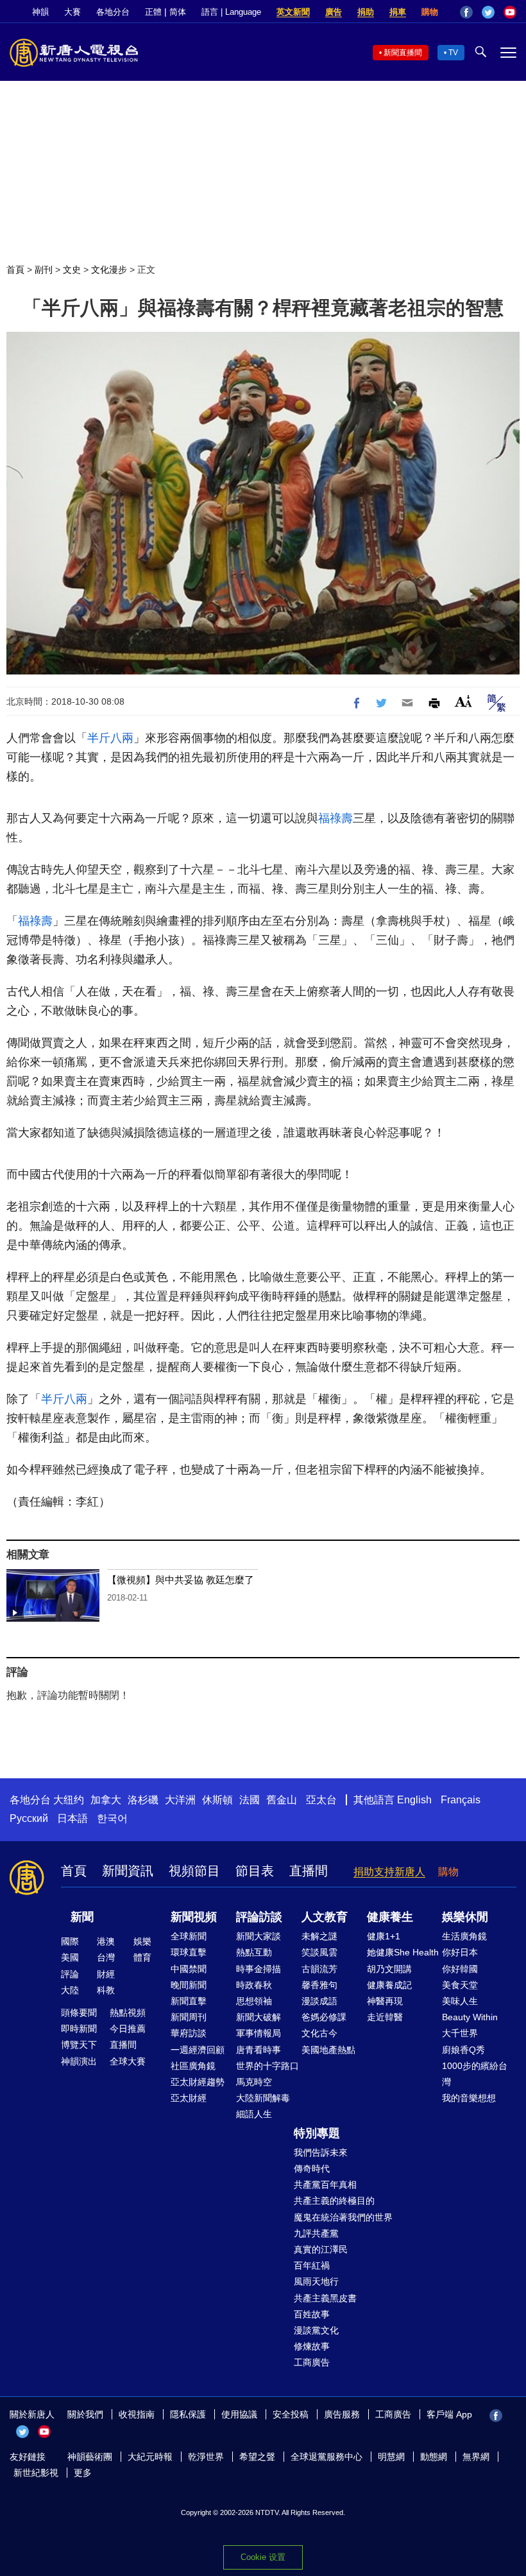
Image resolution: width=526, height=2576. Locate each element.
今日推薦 (128, 2029)
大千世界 (460, 2033)
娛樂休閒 (465, 1917)
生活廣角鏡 (464, 1936)
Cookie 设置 (263, 2557)
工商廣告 (312, 2362)
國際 (70, 1941)
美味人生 (460, 2001)
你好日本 (460, 1952)
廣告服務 (342, 2414)
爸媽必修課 (324, 2017)
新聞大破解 (259, 2017)
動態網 (434, 2457)
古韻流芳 (319, 1969)
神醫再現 (385, 2001)
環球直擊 (189, 1952)
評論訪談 (259, 1917)
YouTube (510, 12)
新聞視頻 (194, 1917)
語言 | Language (231, 12)
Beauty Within (470, 2017)
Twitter (488, 12)
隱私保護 (188, 2414)
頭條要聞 (79, 2013)
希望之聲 (257, 2457)
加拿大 (106, 1800)
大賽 (72, 12)
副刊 (44, 270)
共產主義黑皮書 (325, 2298)
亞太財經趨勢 (198, 2082)
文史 (72, 270)
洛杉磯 (143, 1800)
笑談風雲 (319, 1952)
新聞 (82, 1917)
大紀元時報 (150, 2457)
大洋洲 (180, 1800)
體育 (142, 1957)
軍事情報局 (259, 2033)
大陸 (70, 1990)
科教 (106, 1990)
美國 (70, 1957)
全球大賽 (128, 2061)
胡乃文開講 (389, 1969)
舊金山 (282, 1800)
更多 (83, 2473)
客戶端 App (449, 2414)
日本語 (72, 1818)
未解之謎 (319, 1936)
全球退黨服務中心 (327, 2457)
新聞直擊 (189, 2001)
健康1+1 (384, 1936)
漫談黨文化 (316, 2330)
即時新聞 (79, 2029)
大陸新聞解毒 (263, 2098)
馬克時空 (254, 2082)
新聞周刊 (189, 2017)
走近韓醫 (385, 2017)
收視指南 (137, 2414)
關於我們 (85, 2414)
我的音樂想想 (469, 2098)
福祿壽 (335, 818)
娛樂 (142, 1941)
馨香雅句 (319, 1985)
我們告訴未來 (321, 2152)
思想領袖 (254, 2001)
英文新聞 (293, 12)
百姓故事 (312, 2314)
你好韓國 (460, 1969)
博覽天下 (79, 2045)
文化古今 (319, 2033)
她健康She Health (403, 1952)
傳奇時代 (312, 2168)
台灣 (106, 1957)
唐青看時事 (259, 2050)
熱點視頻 (128, 2013)
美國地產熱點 (328, 2050)
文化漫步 (109, 270)
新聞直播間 (403, 53)
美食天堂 (460, 1985)
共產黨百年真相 (325, 2185)
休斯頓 (217, 1800)
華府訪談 (189, 2033)
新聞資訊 (128, 1871)
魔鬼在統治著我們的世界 (343, 2217)
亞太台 (321, 1800)
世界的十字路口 (267, 2066)
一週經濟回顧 (198, 2050)
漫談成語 (319, 2001)
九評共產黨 (316, 2233)
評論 (70, 1974)
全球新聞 (189, 1936)
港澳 (106, 1941)
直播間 (309, 1871)
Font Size (463, 701)
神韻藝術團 (90, 2457)
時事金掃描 (259, 1969)
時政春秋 (254, 1985)
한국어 (112, 1818)
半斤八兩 (110, 738)
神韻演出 (79, 2061)
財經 (106, 1974)
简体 (178, 12)
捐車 (398, 12)
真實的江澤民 (321, 2249)
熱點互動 (254, 1952)
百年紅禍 (312, 2265)
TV (453, 53)
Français (461, 1800)
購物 (430, 12)
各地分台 (113, 12)
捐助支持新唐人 (389, 1872)
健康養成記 (389, 1985)
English (414, 1800)
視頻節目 (194, 1871)
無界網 (476, 2457)
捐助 (366, 12)
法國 (250, 1800)
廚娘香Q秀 (463, 2050)
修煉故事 (312, 2346)
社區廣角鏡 (193, 2066)
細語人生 (254, 2114)
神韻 (40, 12)
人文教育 (325, 1917)
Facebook (466, 12)
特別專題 (317, 2133)
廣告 (334, 12)
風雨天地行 (316, 2281)
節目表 (255, 1871)
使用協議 (239, 2414)
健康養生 (390, 1917)
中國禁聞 (189, 1969)
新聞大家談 (259, 1936)
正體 (153, 12)
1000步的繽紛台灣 (475, 2074)
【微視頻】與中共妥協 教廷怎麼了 (181, 1580)
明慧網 (391, 2457)
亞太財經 (189, 2098)
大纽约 (69, 1800)
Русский (29, 1818)
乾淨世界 (206, 2457)
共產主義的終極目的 (334, 2201)
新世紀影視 (36, 2473)
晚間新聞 (189, 1985)
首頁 (15, 270)
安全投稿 (291, 2414)
